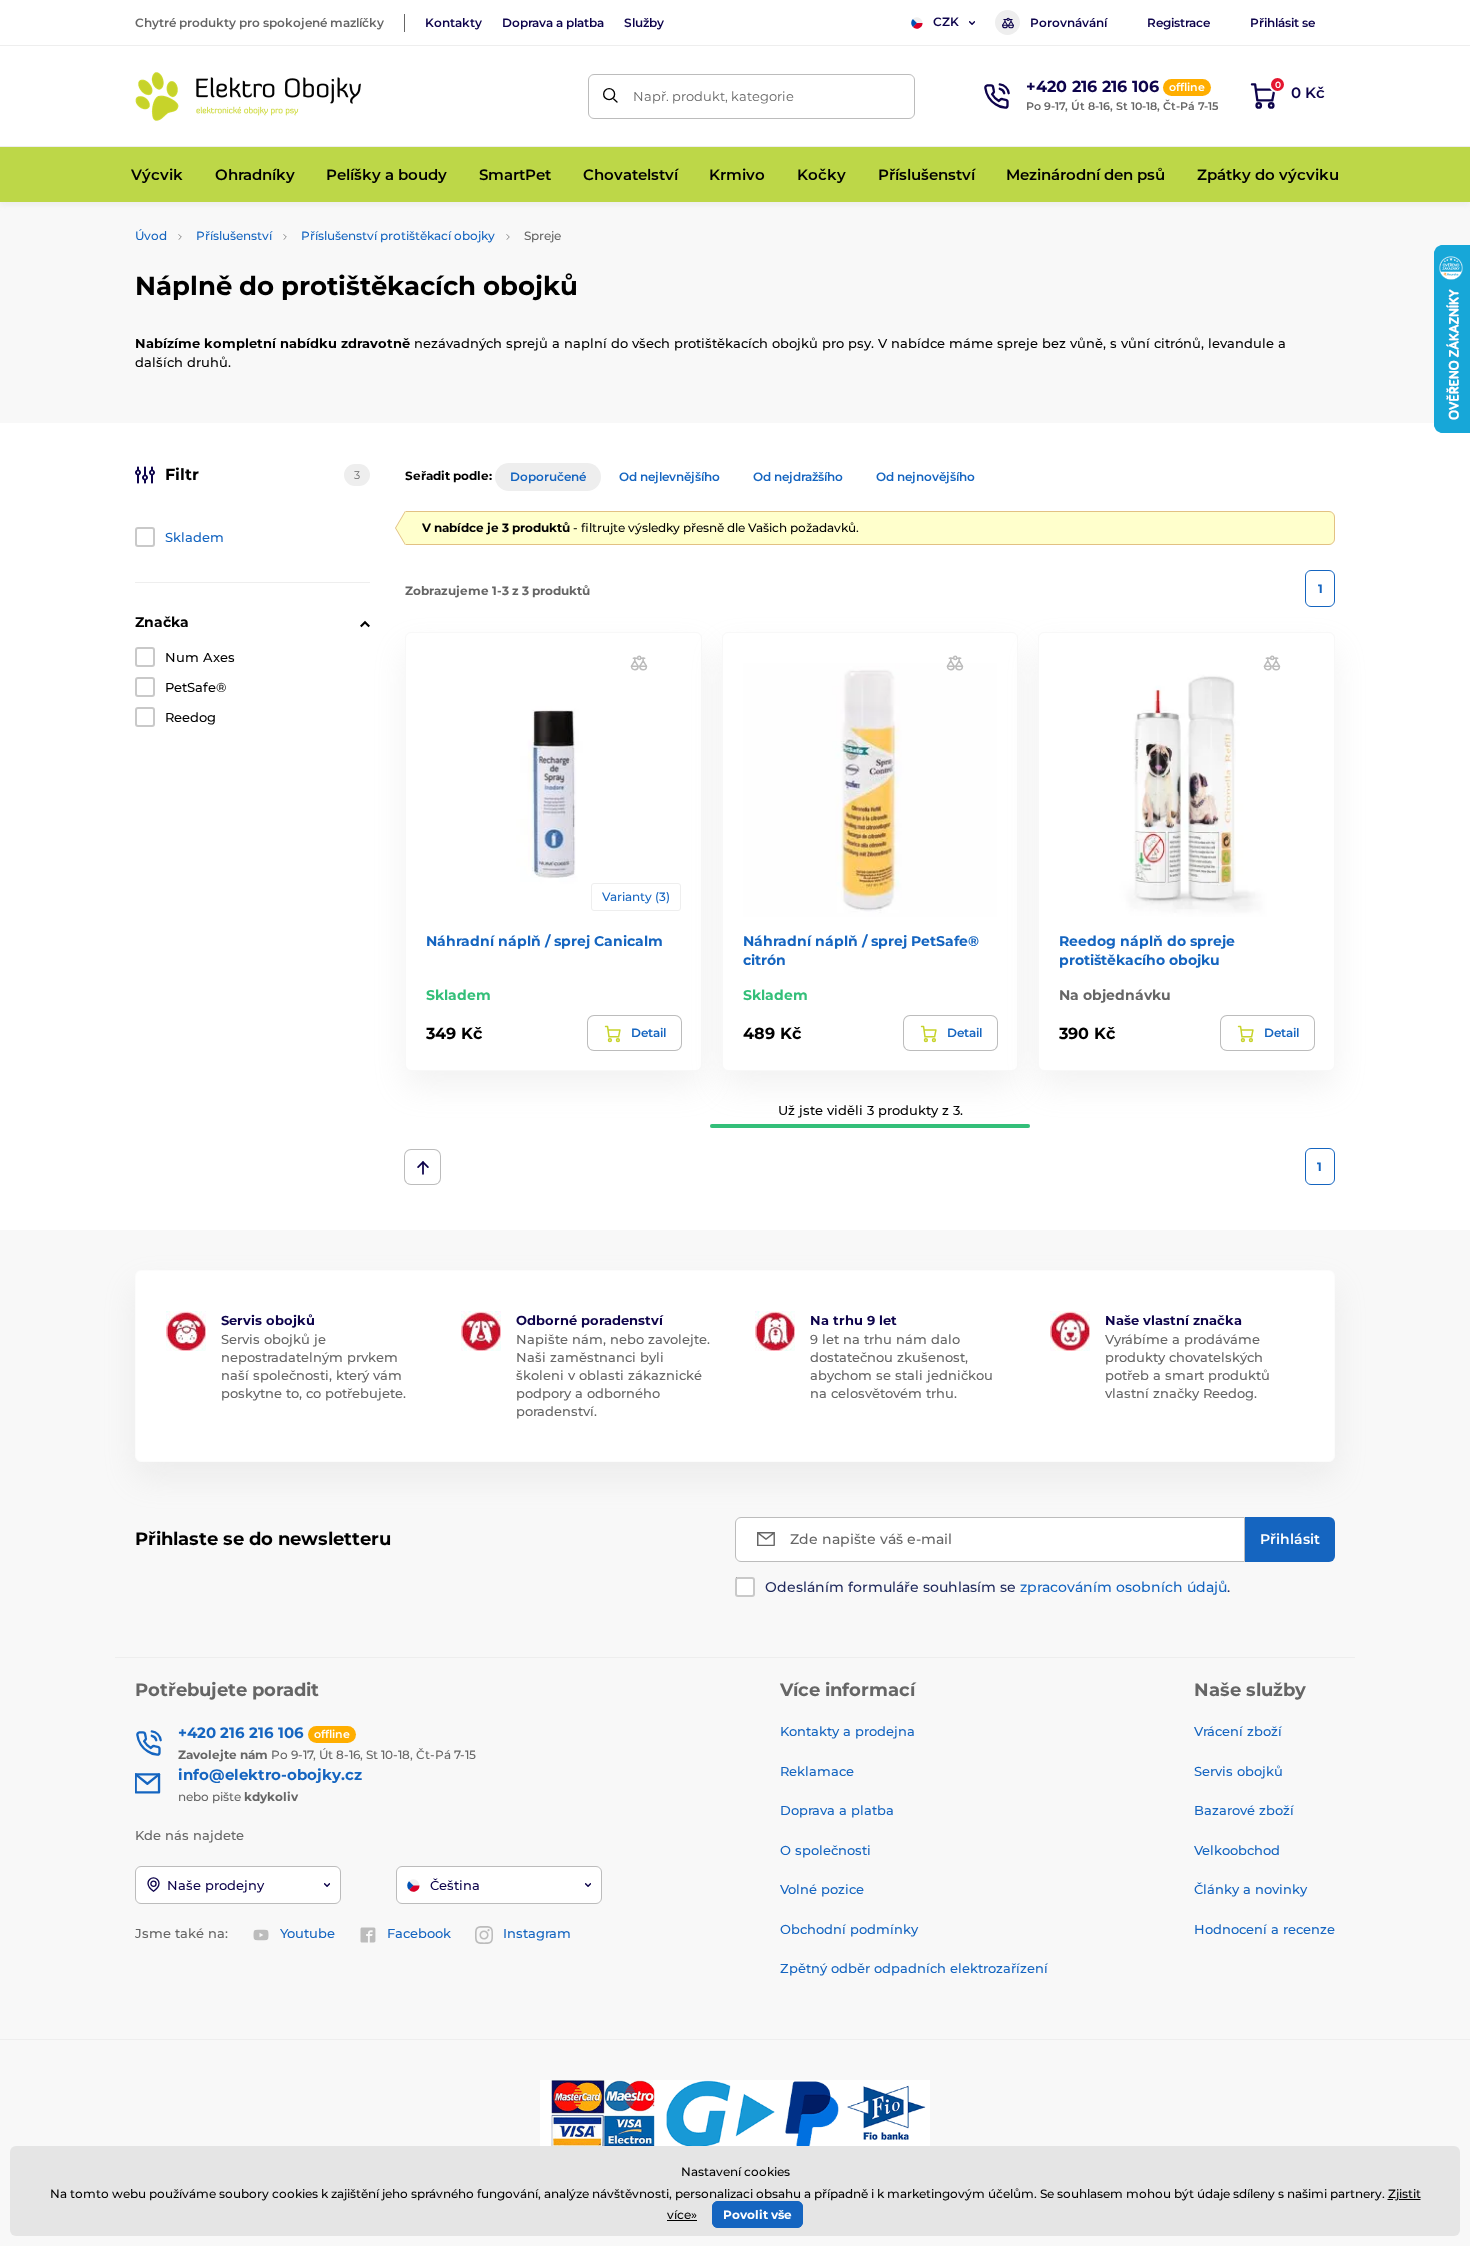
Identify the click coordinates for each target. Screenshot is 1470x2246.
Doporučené (548, 476)
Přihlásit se (1282, 22)
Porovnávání (1068, 22)
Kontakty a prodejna (847, 1731)
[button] (639, 662)
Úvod (151, 235)
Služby (644, 22)
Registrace (1178, 22)
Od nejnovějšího (925, 476)
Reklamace (817, 1771)
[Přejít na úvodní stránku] (250, 96)
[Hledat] (610, 96)
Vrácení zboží (1238, 1731)
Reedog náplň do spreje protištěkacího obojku (1147, 950)
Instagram (537, 1933)
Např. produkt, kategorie (713, 96)
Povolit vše (757, 2214)
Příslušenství (234, 235)
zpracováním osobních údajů (1123, 1587)
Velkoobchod (1237, 1850)
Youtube (307, 1933)
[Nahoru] (422, 1167)
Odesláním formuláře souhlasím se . (997, 1587)
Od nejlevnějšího (669, 476)
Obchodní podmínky (849, 1929)
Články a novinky (1250, 1889)
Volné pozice (822, 1889)
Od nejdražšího (798, 476)
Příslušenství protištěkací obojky (398, 235)
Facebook (419, 1933)
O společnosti (825, 1850)
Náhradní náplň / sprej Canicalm (544, 941)
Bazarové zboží (1244, 1810)
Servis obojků (1238, 1771)
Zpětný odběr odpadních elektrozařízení (914, 1968)
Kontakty (453, 22)
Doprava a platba (553, 22)
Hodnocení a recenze (1264, 1929)
